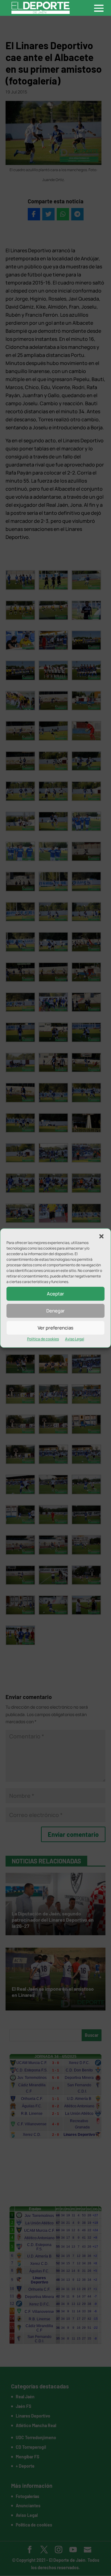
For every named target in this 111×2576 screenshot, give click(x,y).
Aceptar (55, 1294)
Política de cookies (43, 1339)
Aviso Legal (75, 1339)
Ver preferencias (55, 1328)
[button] (101, 1236)
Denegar (55, 1311)
